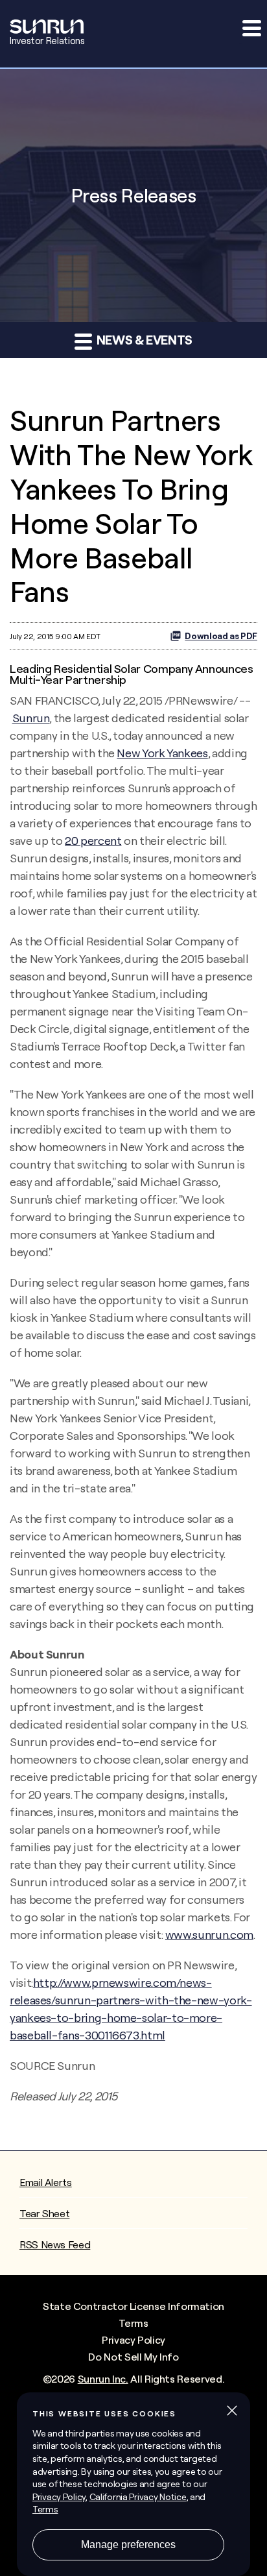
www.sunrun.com (209, 1935)
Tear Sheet (44, 2213)
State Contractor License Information (133, 2306)
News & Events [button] (143, 340)
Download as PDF (221, 636)
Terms (133, 2323)
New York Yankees (162, 753)
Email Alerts (46, 2182)
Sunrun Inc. (103, 2379)
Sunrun (31, 718)
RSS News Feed (55, 2244)
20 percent (93, 841)
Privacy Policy (133, 2340)
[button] (251, 28)
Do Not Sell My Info (133, 2357)
